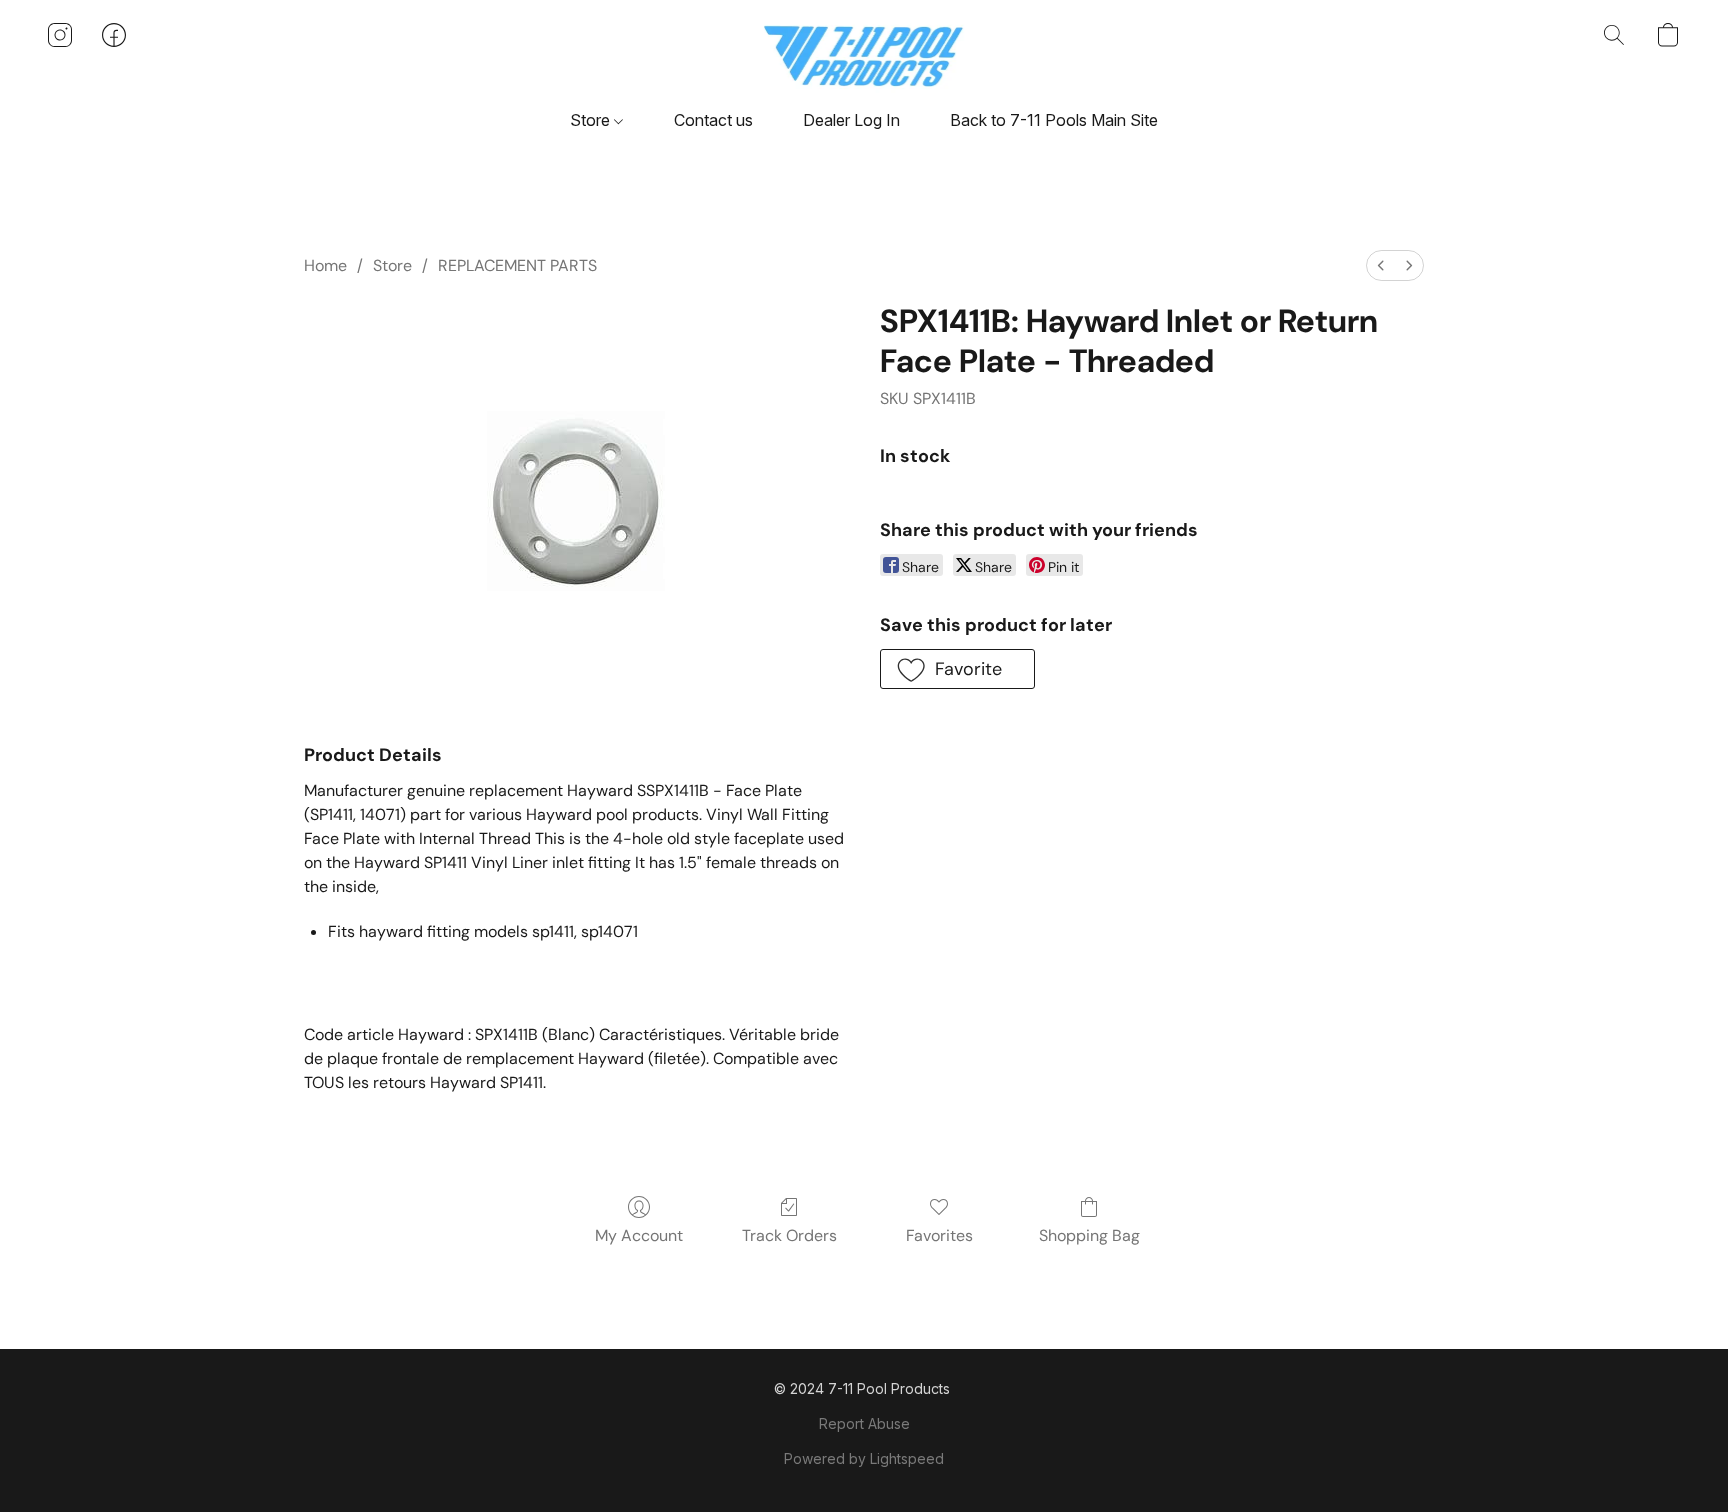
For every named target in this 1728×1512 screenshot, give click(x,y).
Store (592, 120)
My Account (639, 1235)
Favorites (939, 1235)
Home (325, 265)
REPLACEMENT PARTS (517, 265)
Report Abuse (864, 1423)
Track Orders (789, 1235)
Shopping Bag (1089, 1235)
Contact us (713, 120)
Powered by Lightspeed (864, 1458)
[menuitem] (1381, 265)
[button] (864, 55)
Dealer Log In (851, 120)
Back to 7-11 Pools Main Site (1054, 120)
